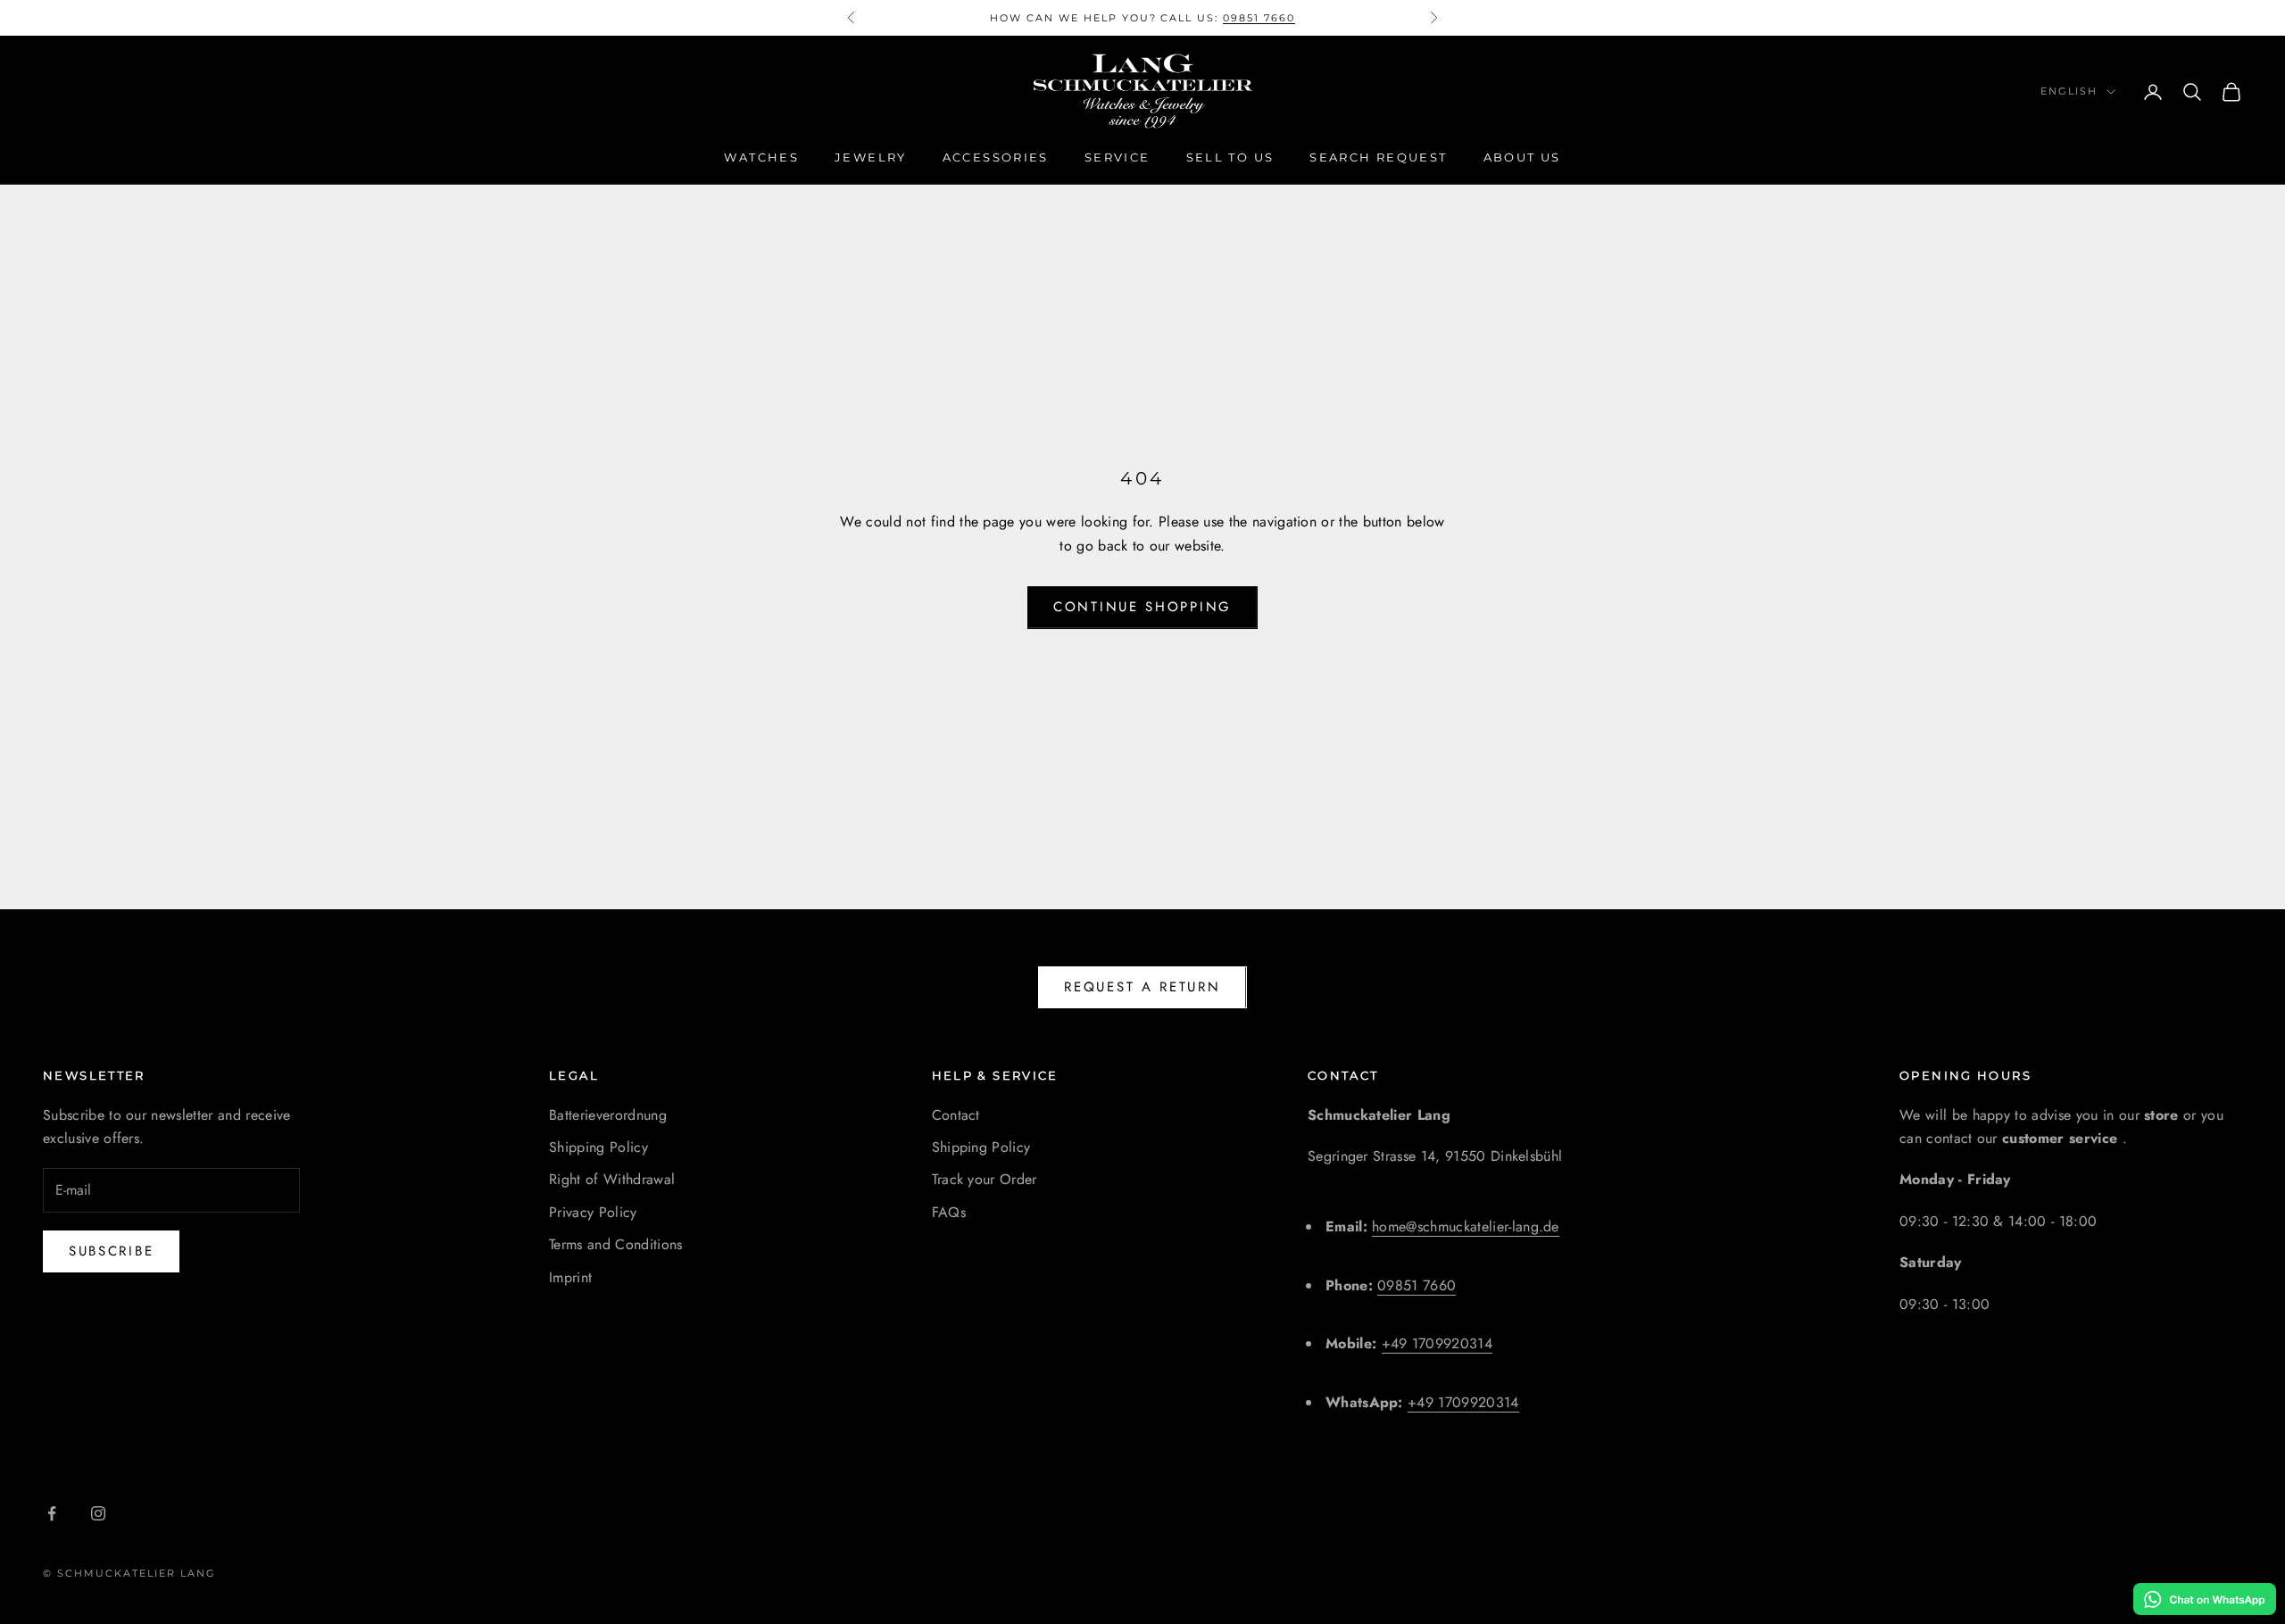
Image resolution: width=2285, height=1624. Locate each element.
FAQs (949, 1212)
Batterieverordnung (608, 1115)
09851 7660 (1259, 18)
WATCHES (761, 157)
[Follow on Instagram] (98, 1513)
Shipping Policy (598, 1147)
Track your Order (985, 1179)
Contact (956, 1115)
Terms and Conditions (615, 1244)
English (2069, 92)
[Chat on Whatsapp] (2205, 1599)
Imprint (570, 1277)
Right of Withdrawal (612, 1179)
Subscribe (111, 1251)
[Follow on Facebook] (52, 1513)
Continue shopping (1142, 607)
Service (1118, 157)
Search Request (1378, 157)
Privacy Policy (593, 1212)
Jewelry (871, 157)
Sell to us (1230, 157)
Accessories (996, 157)
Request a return (1142, 987)
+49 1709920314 (1437, 1343)
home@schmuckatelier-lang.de (1466, 1226)
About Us (1522, 157)
